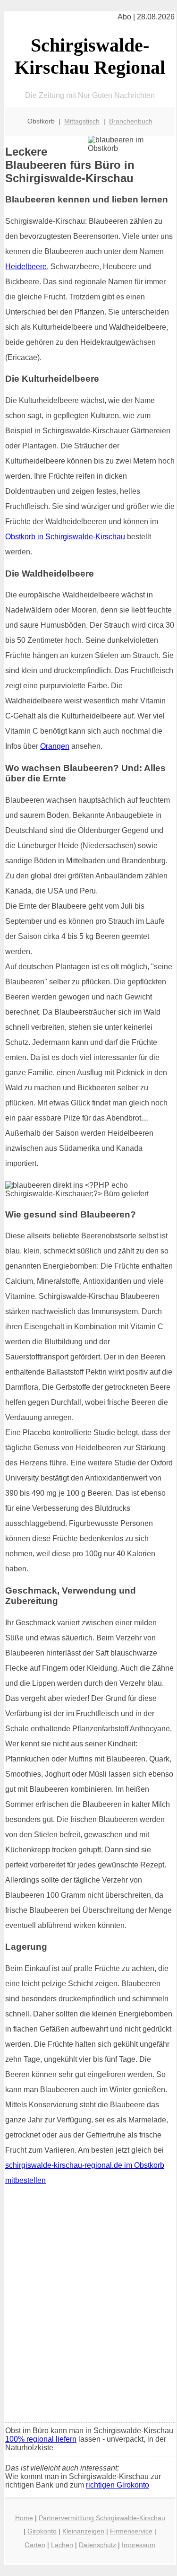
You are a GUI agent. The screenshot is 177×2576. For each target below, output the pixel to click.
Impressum (139, 2545)
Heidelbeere (26, 267)
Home (24, 2518)
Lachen (62, 2545)
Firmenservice (131, 2531)
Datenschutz (97, 2545)
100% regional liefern (41, 2439)
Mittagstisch (82, 121)
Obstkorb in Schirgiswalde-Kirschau (65, 537)
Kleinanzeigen (83, 2531)
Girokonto (42, 2531)
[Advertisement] (88, 2322)
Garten (35, 2545)
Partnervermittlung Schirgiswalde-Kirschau (102, 2518)
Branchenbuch (131, 121)
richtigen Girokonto (118, 2485)
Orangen (55, 746)
